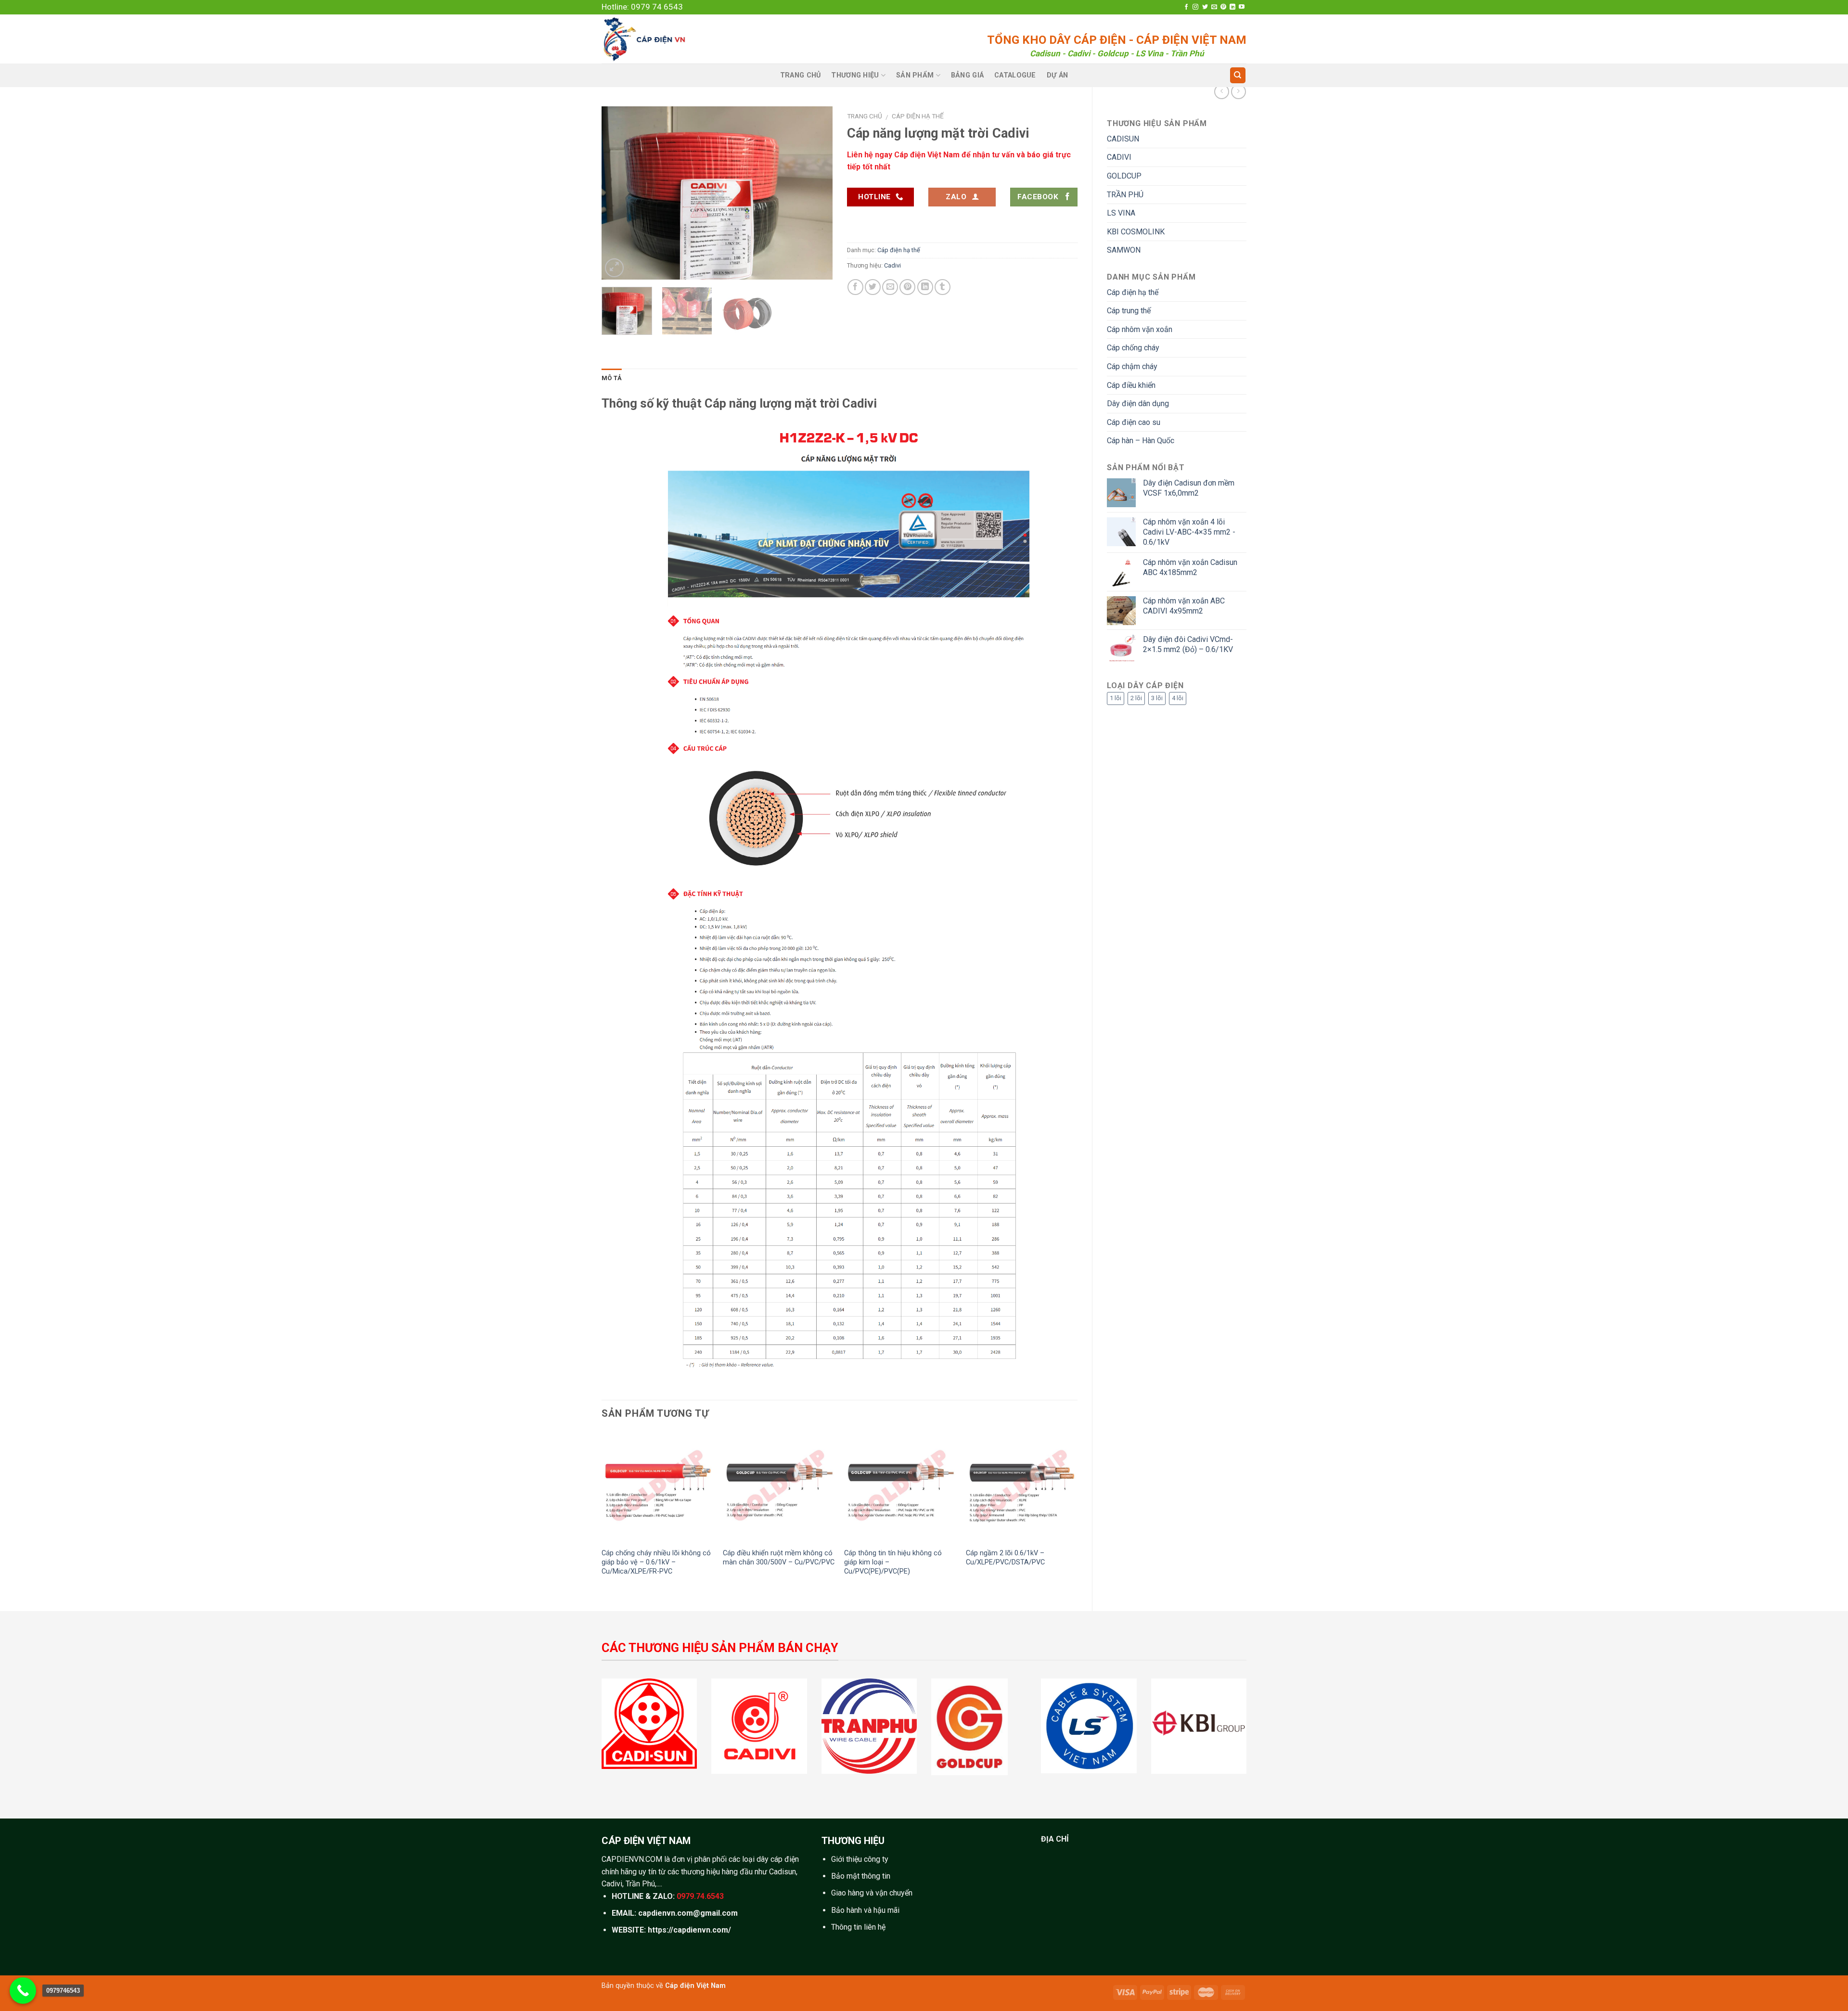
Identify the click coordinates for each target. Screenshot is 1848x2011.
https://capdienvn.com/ (689, 1930)
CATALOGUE (1015, 75)
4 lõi (1178, 698)
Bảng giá (967, 75)
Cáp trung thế (1129, 311)
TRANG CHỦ (801, 75)
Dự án (1057, 75)
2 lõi (1136, 698)
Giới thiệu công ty (860, 1859)
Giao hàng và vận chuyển (872, 1893)
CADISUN (1123, 139)
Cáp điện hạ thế (1133, 292)
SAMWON (1124, 250)
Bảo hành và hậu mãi (865, 1910)
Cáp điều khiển (1131, 385)
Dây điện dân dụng (1138, 403)
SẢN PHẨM (915, 75)
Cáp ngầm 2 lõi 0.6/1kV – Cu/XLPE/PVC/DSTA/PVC (1005, 1558)
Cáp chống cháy (1133, 348)
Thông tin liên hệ (858, 1927)
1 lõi (1116, 698)
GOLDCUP (1124, 176)
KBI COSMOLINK (1136, 232)
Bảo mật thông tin (861, 1876)
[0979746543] (23, 1991)
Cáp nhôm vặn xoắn (1140, 329)
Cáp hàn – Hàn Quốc (1141, 441)
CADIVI (1119, 157)
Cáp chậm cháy (1132, 366)
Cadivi (892, 265)
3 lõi (1157, 698)
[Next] (816, 193)
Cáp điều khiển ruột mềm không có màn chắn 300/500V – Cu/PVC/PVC (779, 1558)
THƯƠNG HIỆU (855, 75)
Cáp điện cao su (1134, 422)
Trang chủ (865, 116)
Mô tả (612, 378)
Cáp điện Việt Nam (695, 1986)
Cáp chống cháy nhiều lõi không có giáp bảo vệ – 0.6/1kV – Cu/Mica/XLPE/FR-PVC (656, 1562)
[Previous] (618, 193)
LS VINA (1121, 213)
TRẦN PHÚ (1125, 195)
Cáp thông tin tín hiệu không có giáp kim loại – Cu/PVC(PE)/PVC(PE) (893, 1562)
